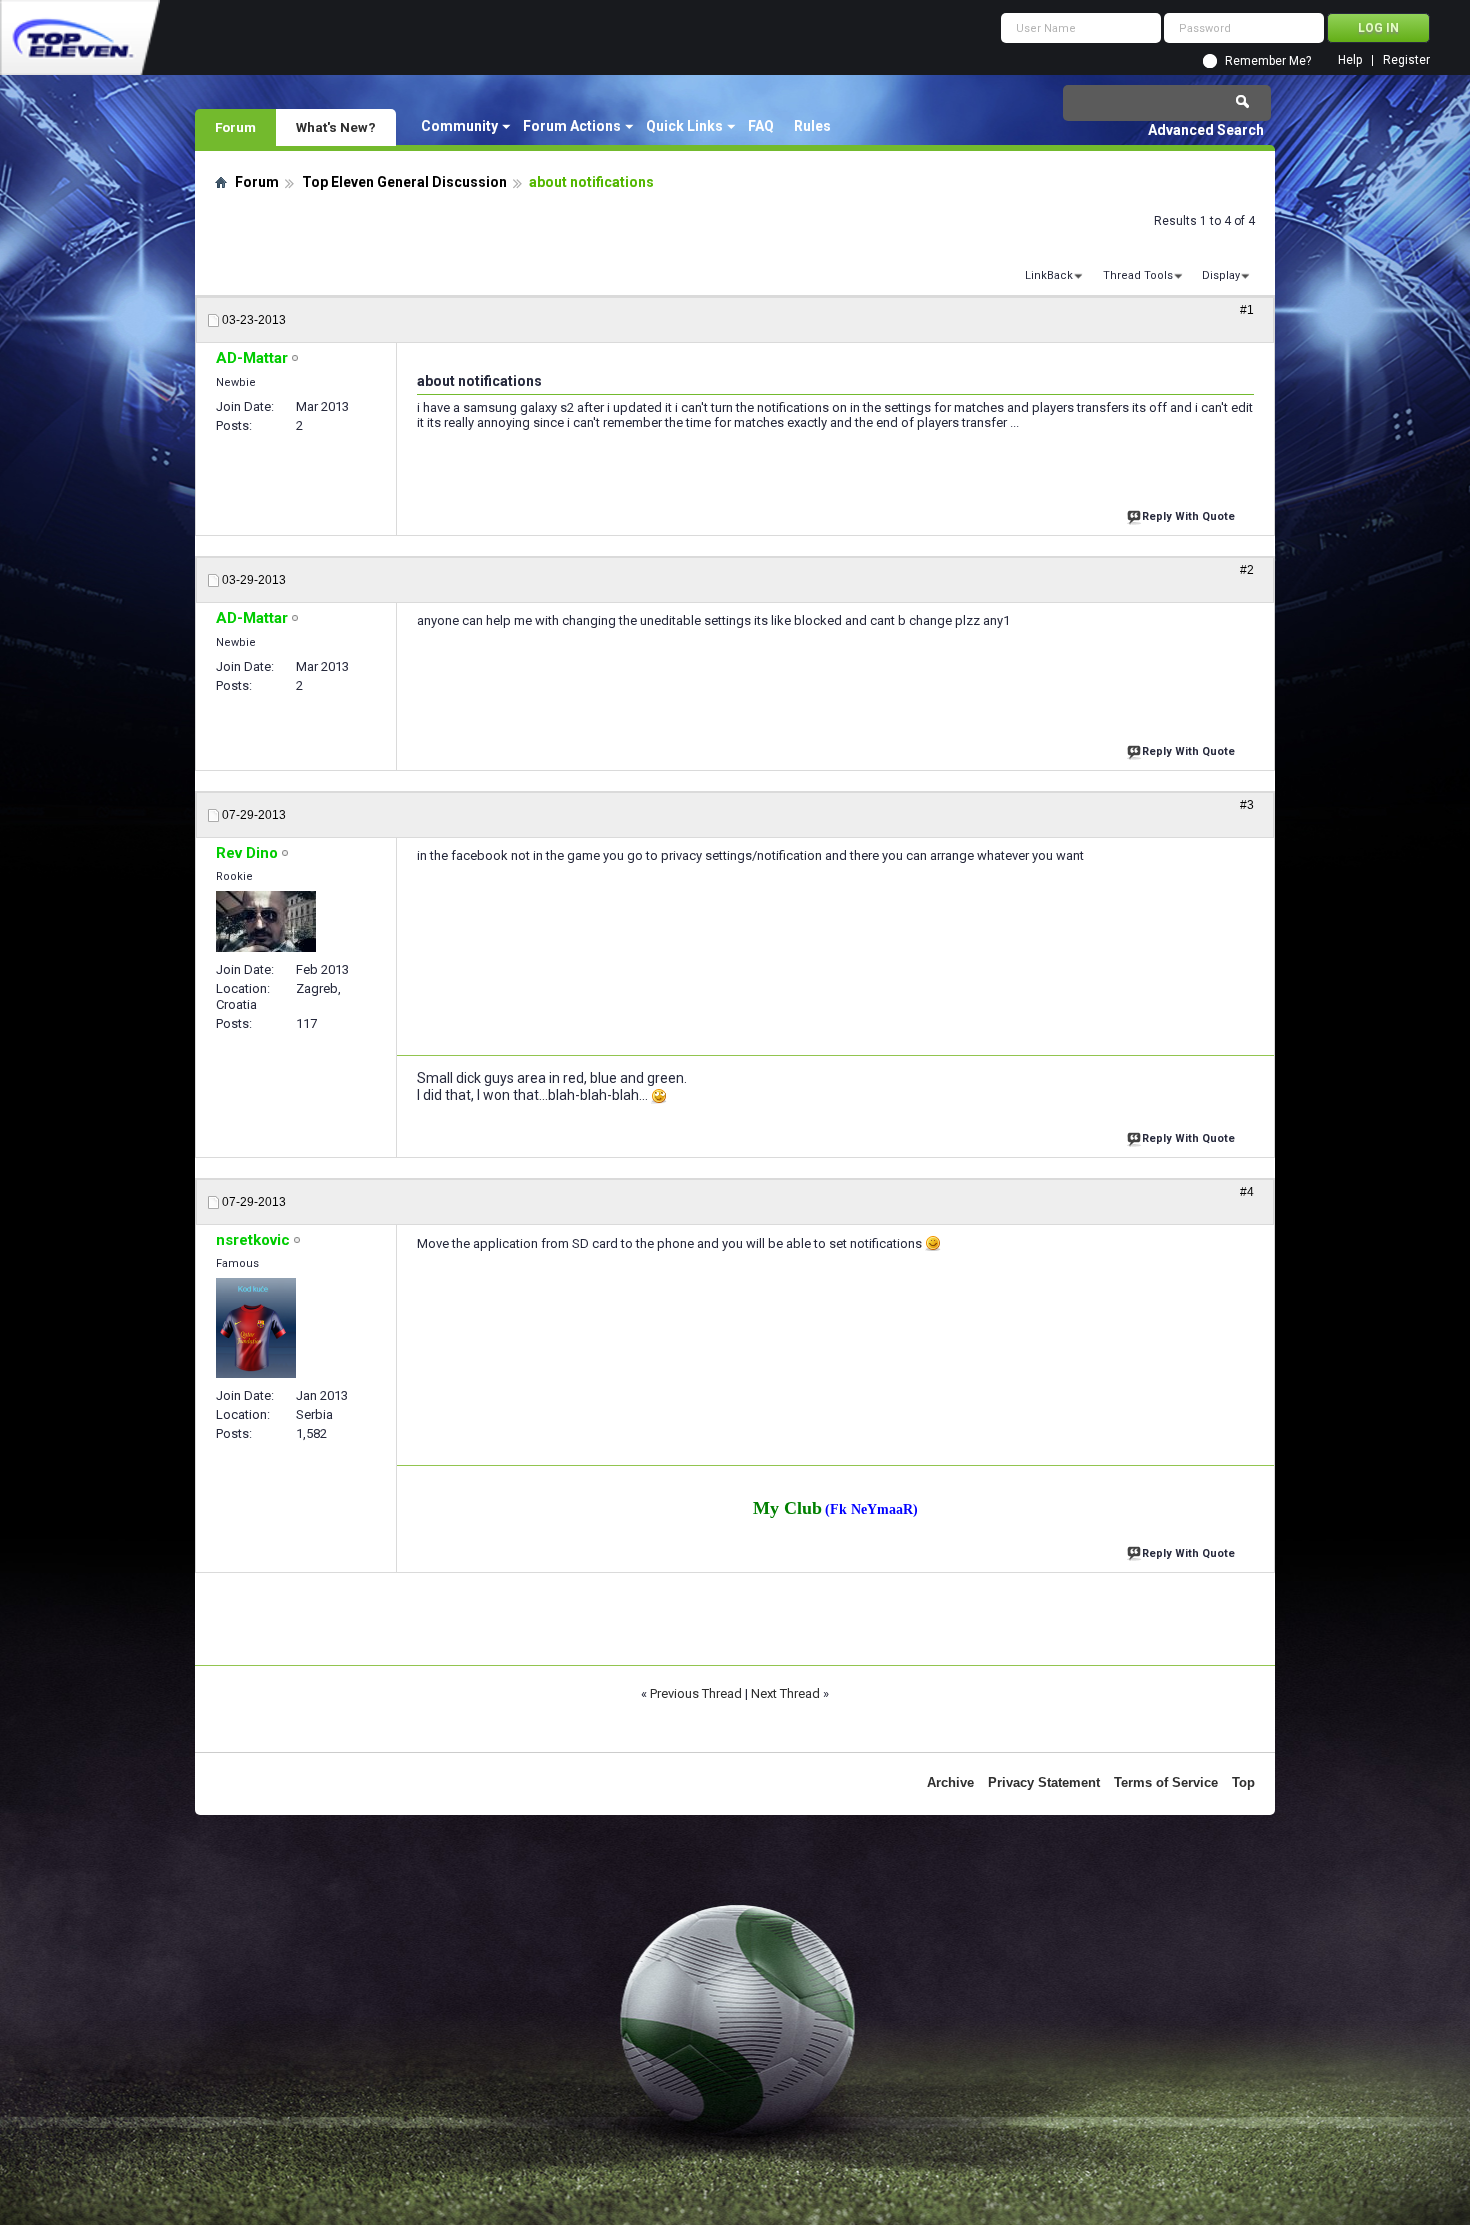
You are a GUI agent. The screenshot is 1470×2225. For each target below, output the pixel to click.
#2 (1247, 570)
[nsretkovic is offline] (256, 1328)
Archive (950, 1782)
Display (1221, 275)
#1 (1247, 310)
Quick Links (684, 126)
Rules (812, 126)
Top (1243, 1782)
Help (1350, 60)
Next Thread (785, 1693)
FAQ (761, 126)
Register (1406, 60)
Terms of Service (1166, 1782)
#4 (1247, 1192)
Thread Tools (1138, 275)
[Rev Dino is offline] (266, 921)
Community (459, 126)
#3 (1247, 805)
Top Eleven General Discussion (404, 182)
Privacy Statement (1044, 1782)
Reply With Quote (1188, 516)
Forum (235, 127)
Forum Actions (572, 126)
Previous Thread (696, 1693)
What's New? (336, 127)
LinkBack (1049, 275)
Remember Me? (1268, 61)
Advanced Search (1206, 130)
